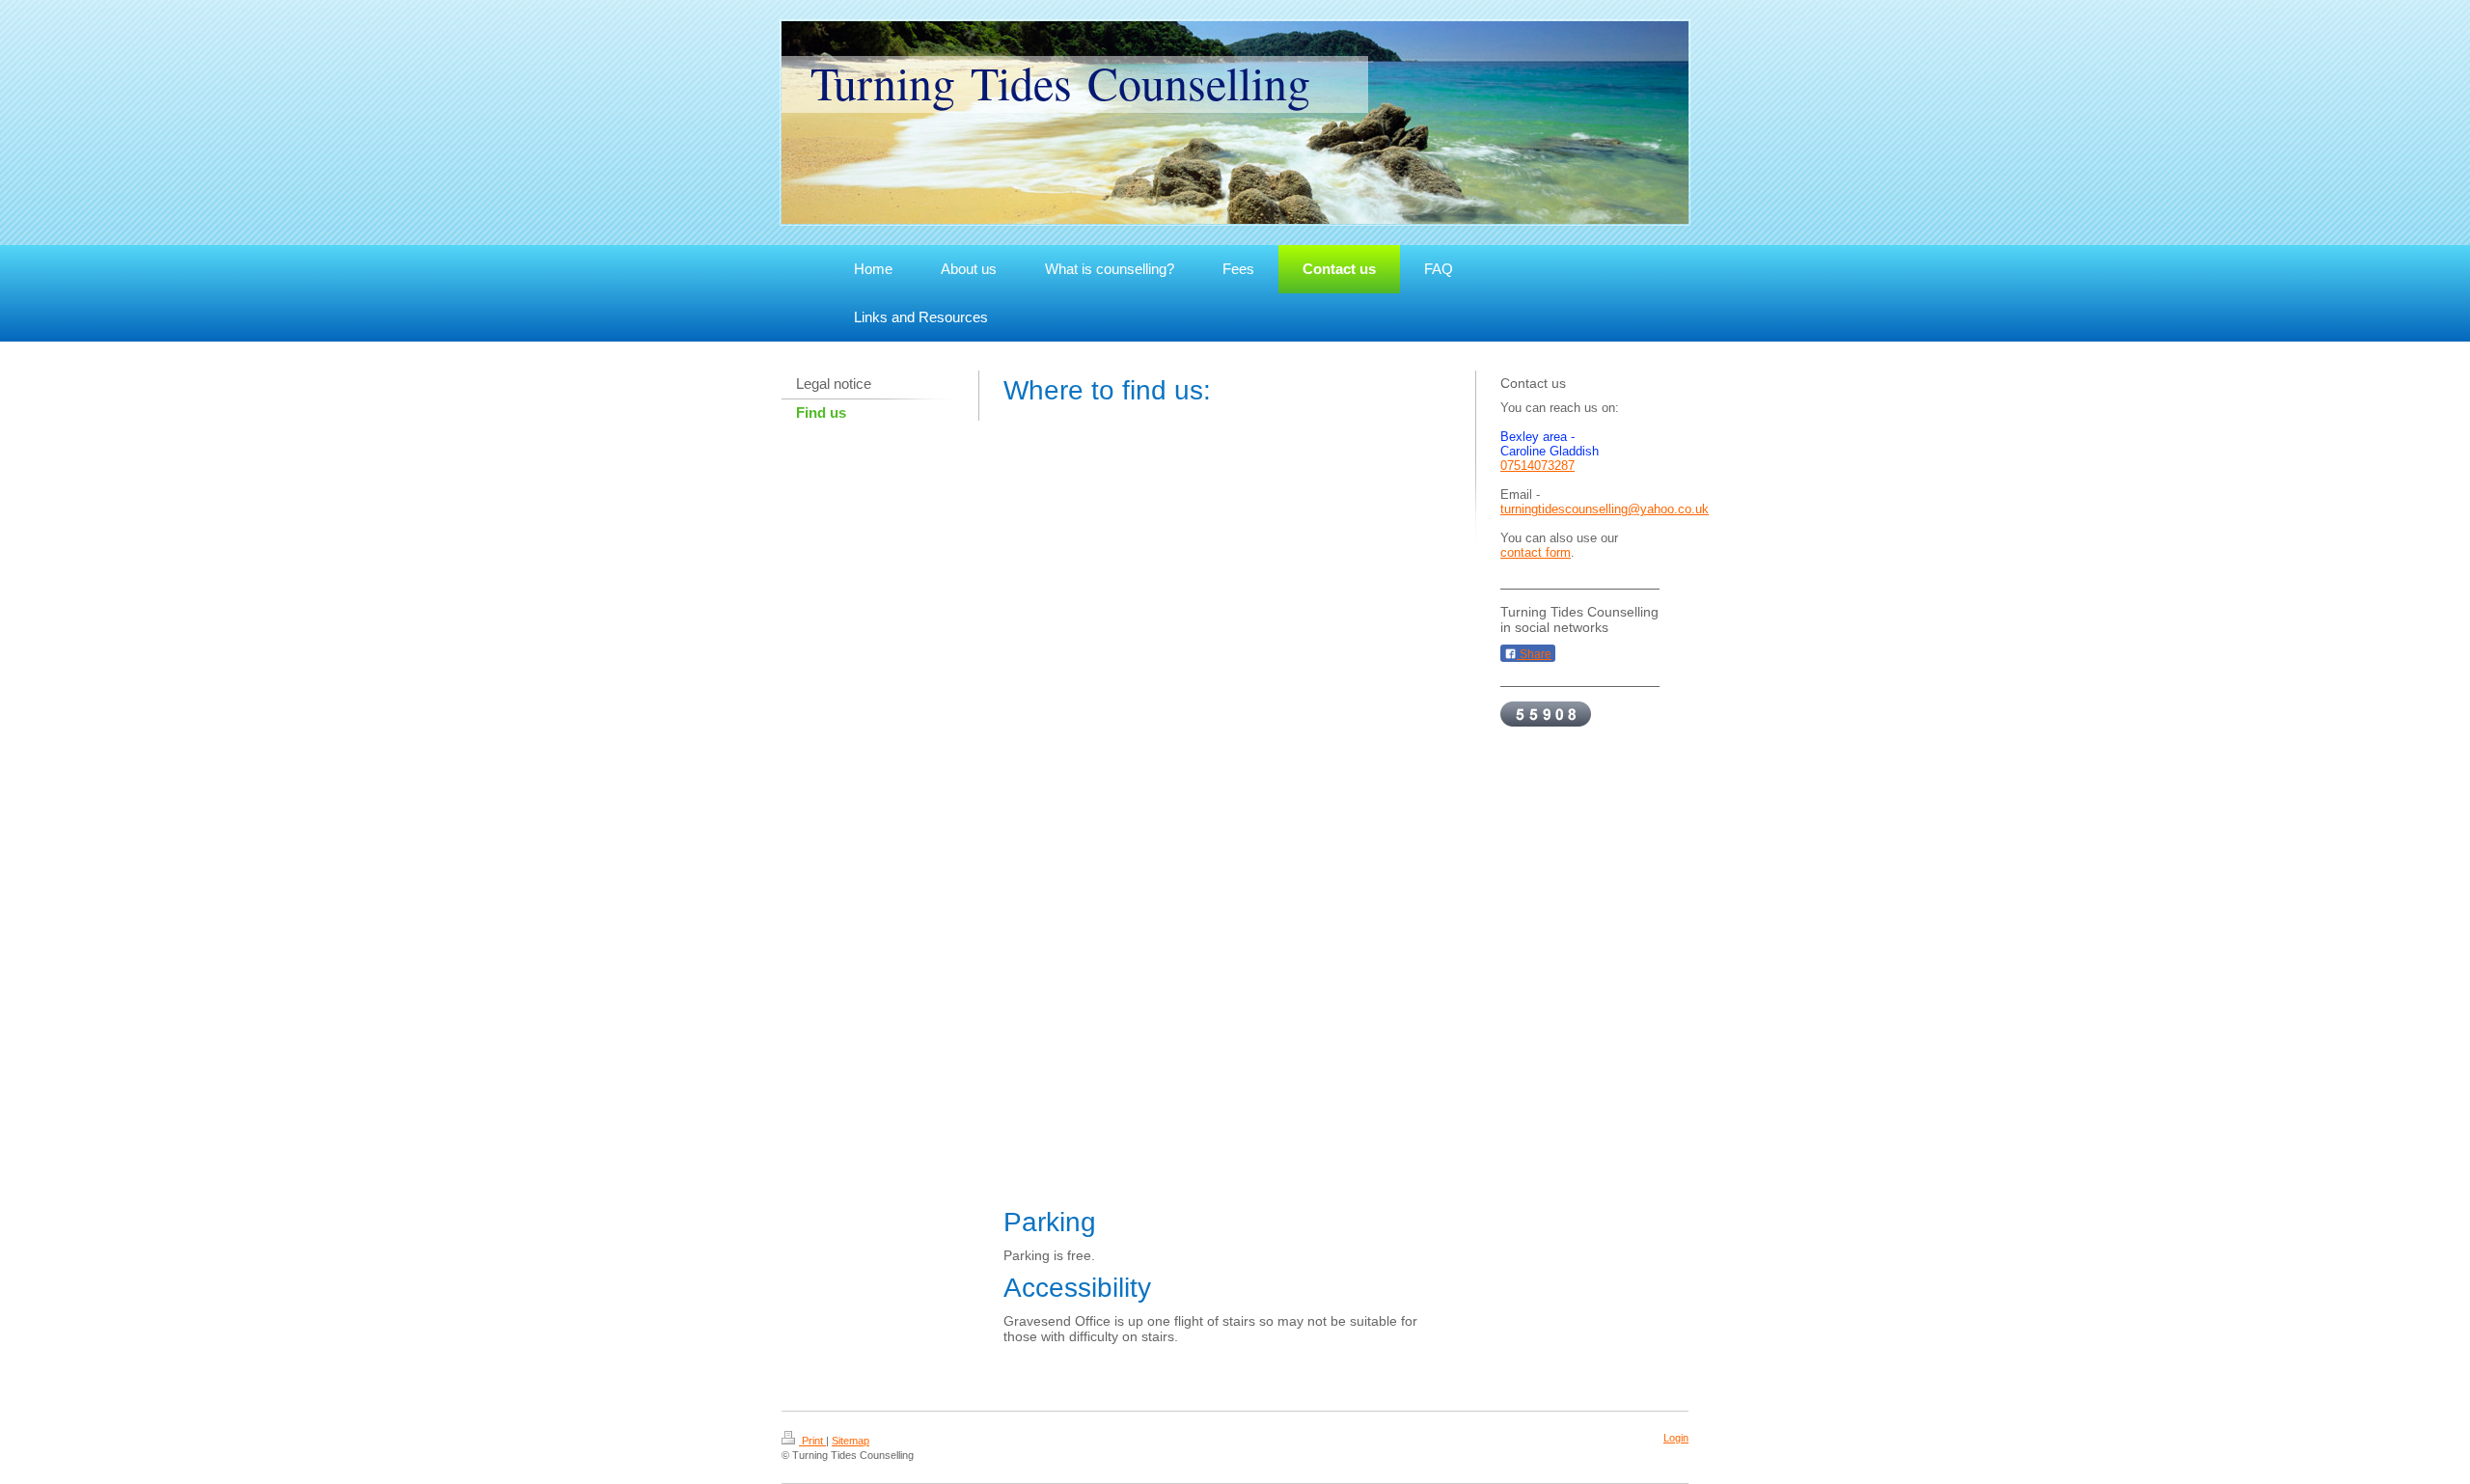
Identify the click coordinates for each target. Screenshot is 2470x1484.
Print (812, 1441)
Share (1534, 654)
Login (1676, 1438)
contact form (1536, 552)
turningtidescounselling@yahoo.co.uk (1605, 509)
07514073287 (1537, 466)
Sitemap (851, 1441)
